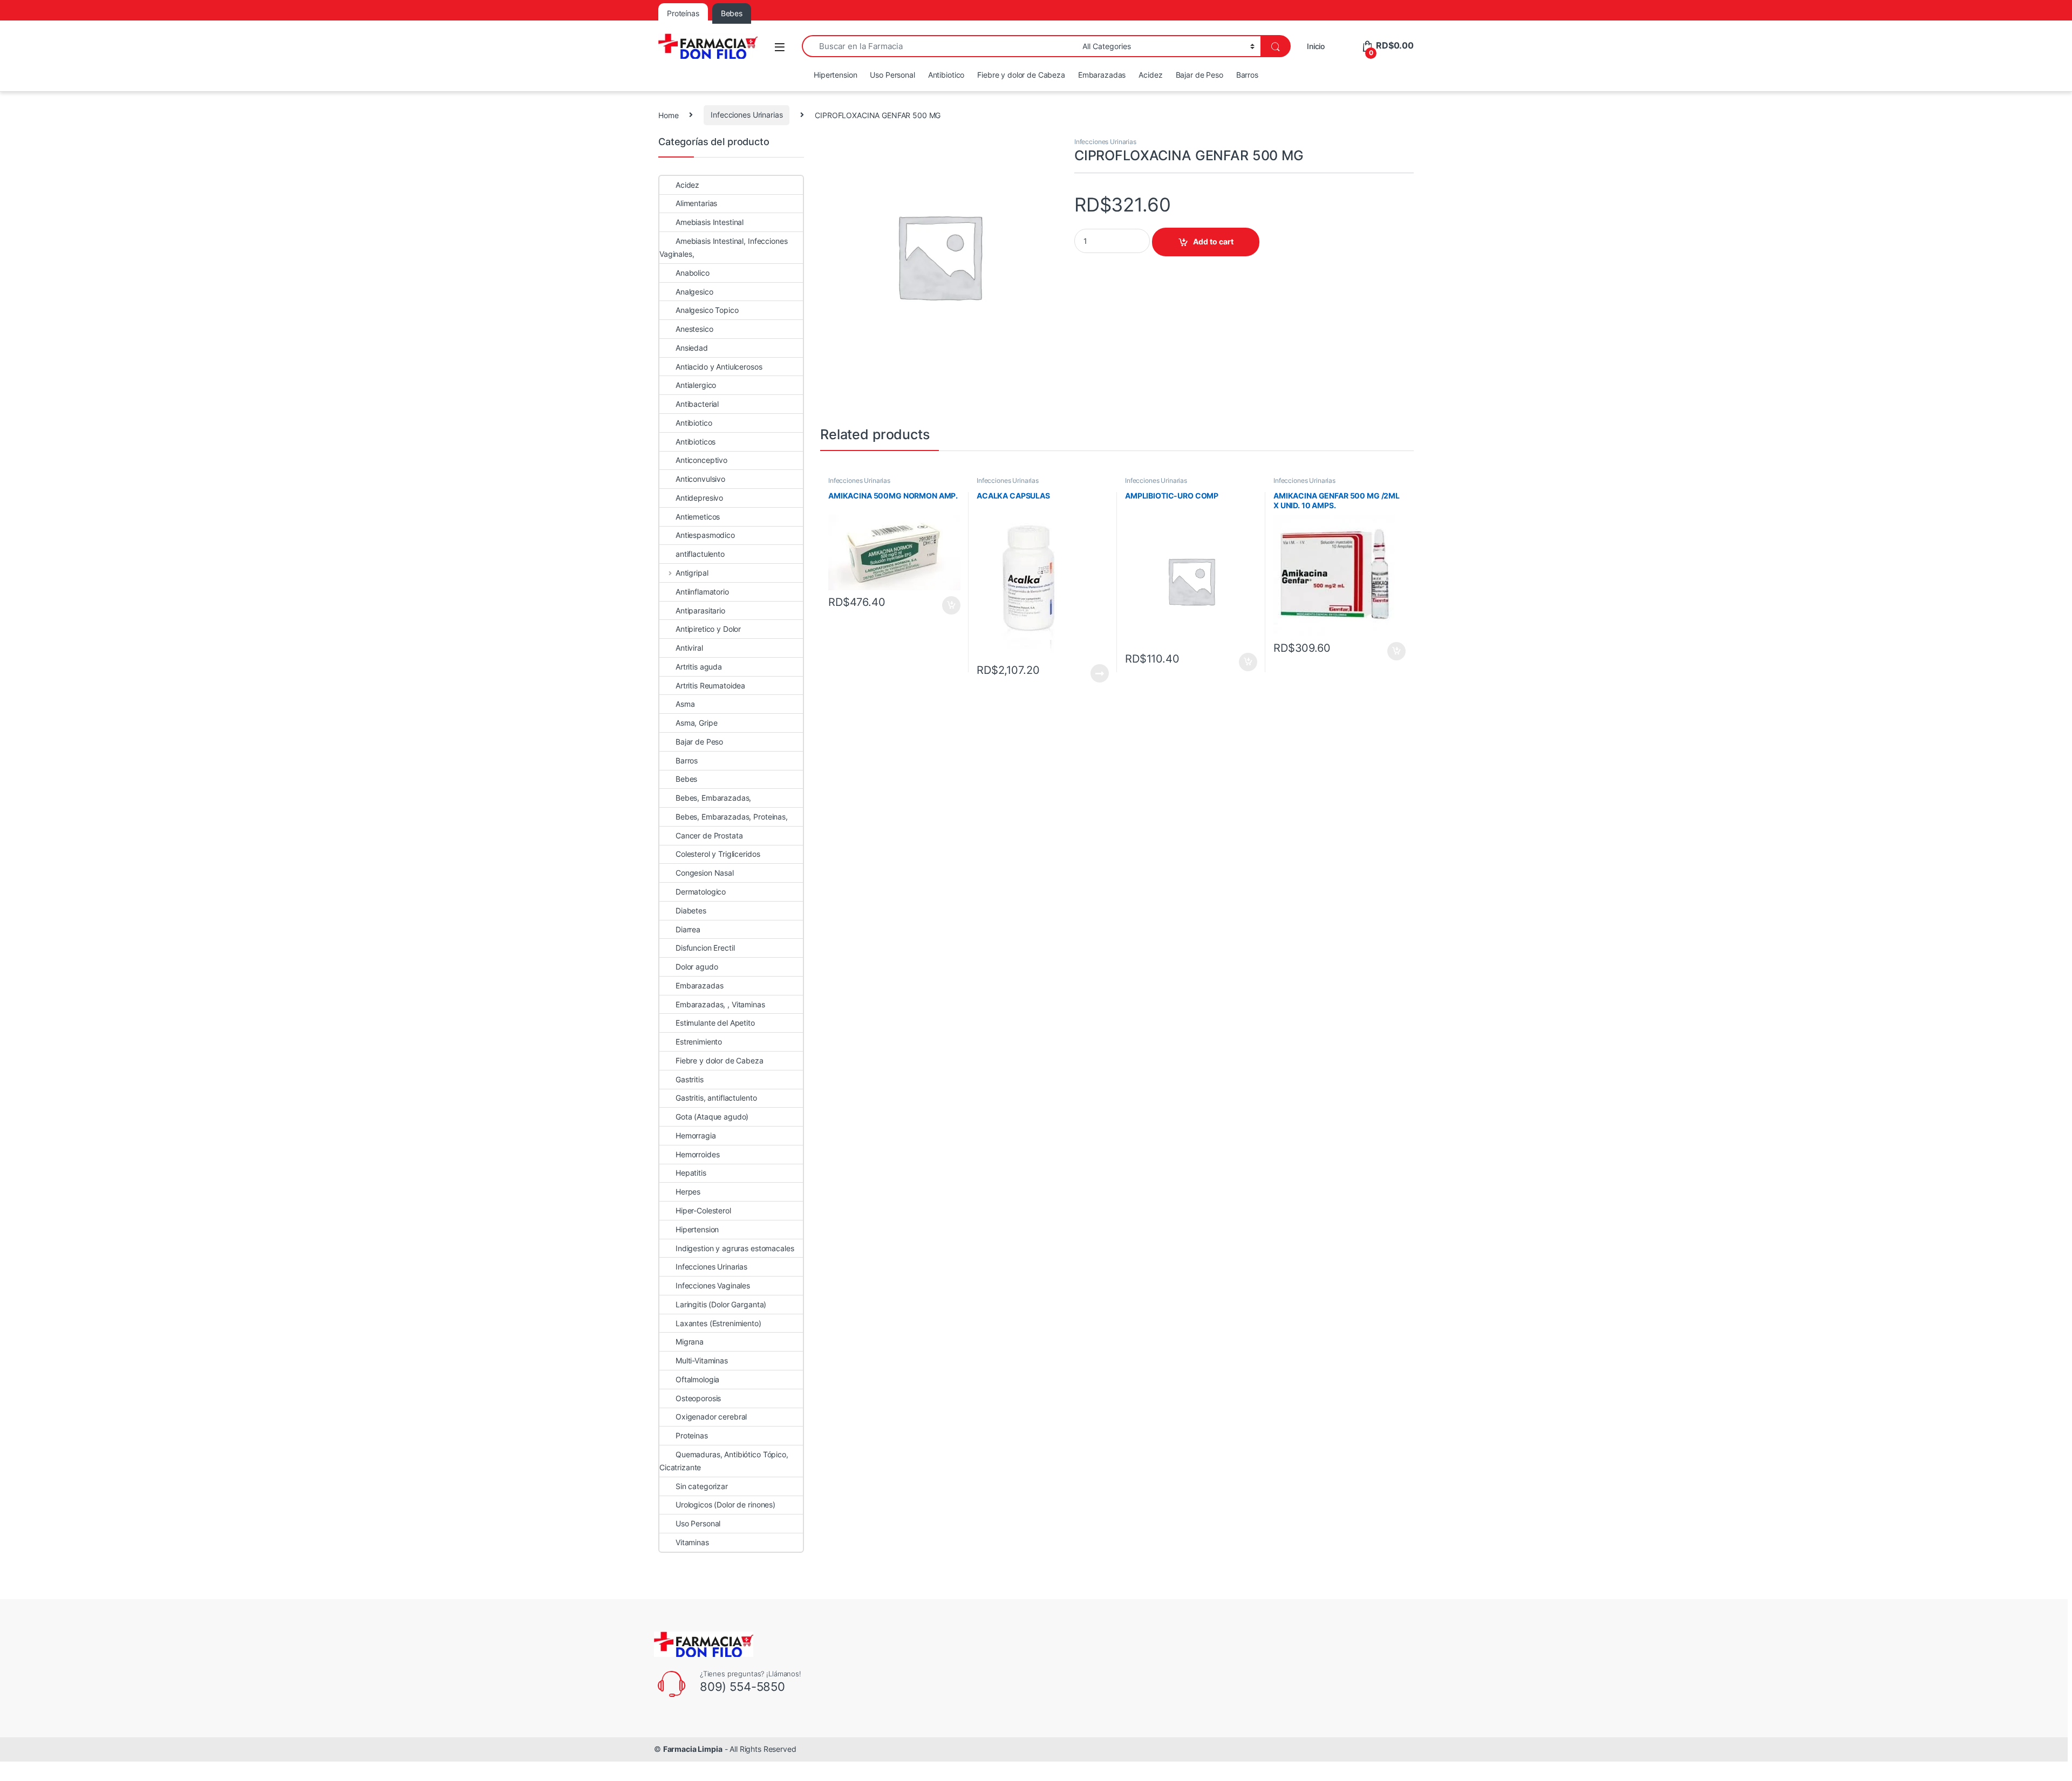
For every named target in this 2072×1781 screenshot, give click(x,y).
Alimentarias (696, 203)
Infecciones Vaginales (713, 1285)
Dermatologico (701, 892)
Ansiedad (692, 348)
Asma (685, 704)
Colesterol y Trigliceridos (718, 854)
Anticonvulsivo (700, 479)
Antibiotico (946, 75)
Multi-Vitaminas (702, 1360)
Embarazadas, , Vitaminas (720, 1004)
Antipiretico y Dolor (708, 629)
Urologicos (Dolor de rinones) (725, 1504)
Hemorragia (696, 1135)
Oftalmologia (697, 1379)
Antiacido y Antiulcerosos (719, 367)
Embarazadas (1102, 75)
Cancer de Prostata (709, 835)
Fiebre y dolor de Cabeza (1021, 75)
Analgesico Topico (707, 310)
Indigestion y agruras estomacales (735, 1248)
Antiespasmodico (705, 535)
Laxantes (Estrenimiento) (718, 1323)
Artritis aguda (699, 667)
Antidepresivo (699, 498)
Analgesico (694, 292)
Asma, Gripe (696, 723)
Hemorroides (697, 1154)
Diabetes (691, 910)
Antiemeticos (698, 517)
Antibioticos (696, 442)
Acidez (1150, 75)
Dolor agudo (697, 967)
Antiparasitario (700, 610)
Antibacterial (697, 404)
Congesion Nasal (705, 873)
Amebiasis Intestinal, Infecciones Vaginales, (723, 247)
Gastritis (690, 1079)
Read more (1100, 673)
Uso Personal (892, 75)
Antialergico (696, 385)
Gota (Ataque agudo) (712, 1117)
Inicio (1316, 46)
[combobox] (939, 46)
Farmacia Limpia (693, 1749)
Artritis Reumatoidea (710, 685)
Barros (1247, 75)
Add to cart (1213, 241)
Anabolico (693, 273)
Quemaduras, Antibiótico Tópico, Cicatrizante (724, 1461)
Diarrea (688, 929)
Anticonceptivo (701, 460)
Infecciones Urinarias (747, 115)
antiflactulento (700, 554)
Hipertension (835, 75)
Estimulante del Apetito (715, 1023)
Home (668, 115)
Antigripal (692, 573)
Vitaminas (692, 1542)
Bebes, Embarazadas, (713, 798)
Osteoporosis (698, 1398)
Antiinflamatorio (702, 592)
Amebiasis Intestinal (710, 222)
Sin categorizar (702, 1486)
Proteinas (692, 1435)
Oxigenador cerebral (711, 1417)
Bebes (686, 779)
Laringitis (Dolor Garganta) (721, 1304)
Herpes (688, 1192)
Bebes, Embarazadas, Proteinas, (732, 817)
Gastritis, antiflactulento (716, 1098)
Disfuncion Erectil (705, 948)
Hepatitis (691, 1173)
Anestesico (694, 329)
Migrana (690, 1342)
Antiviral (689, 648)
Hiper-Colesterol (703, 1210)
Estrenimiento (699, 1042)
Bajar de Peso (1199, 75)
